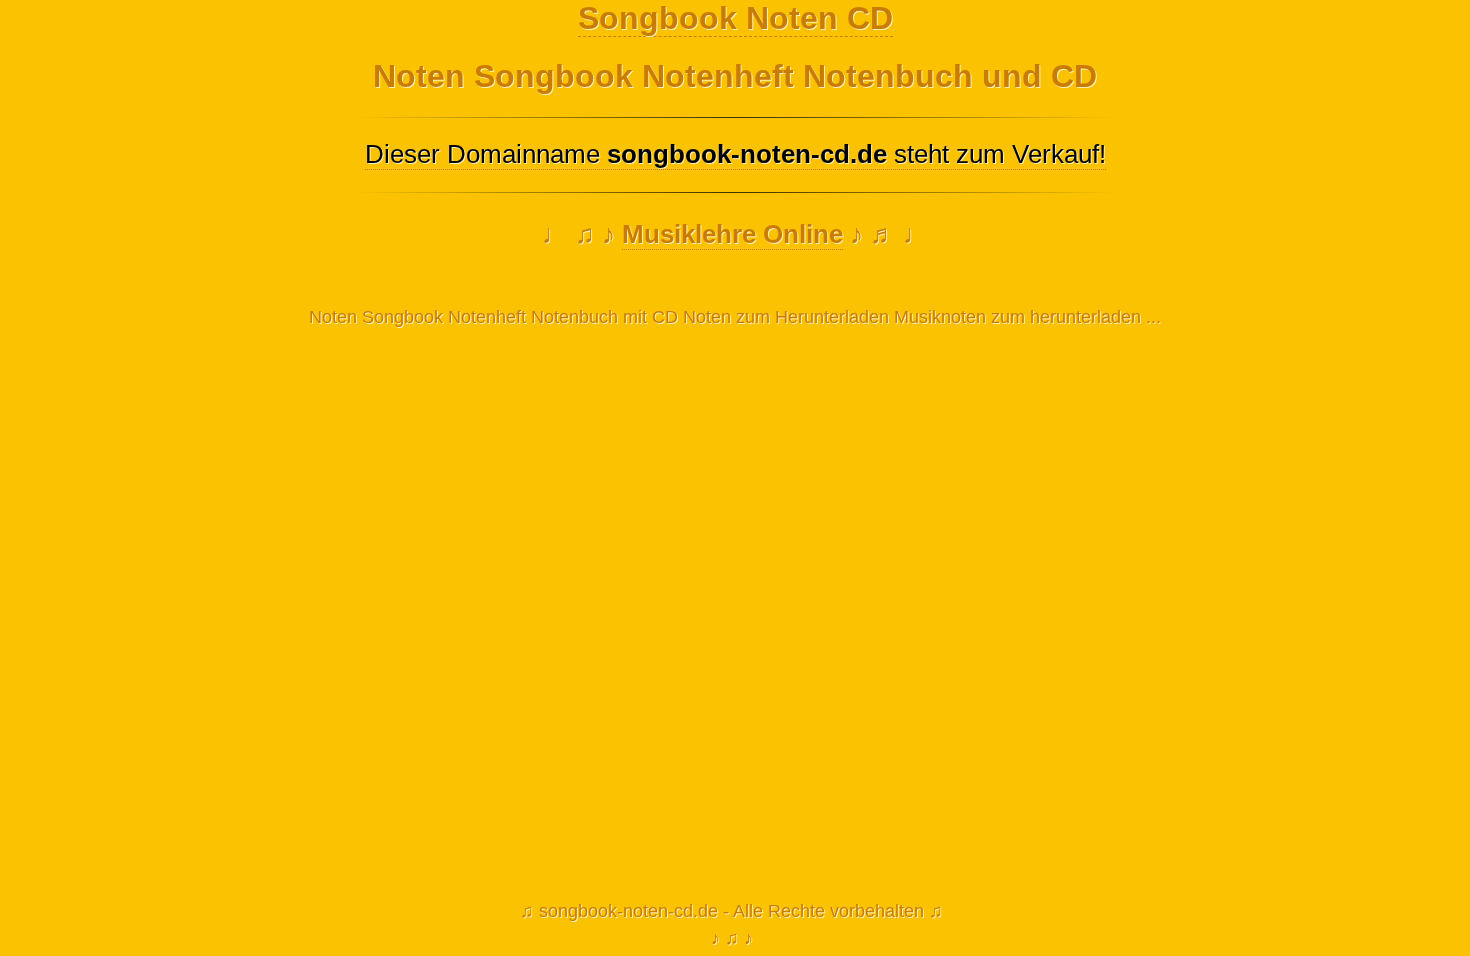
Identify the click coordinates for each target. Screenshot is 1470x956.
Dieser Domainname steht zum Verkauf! (735, 154)
